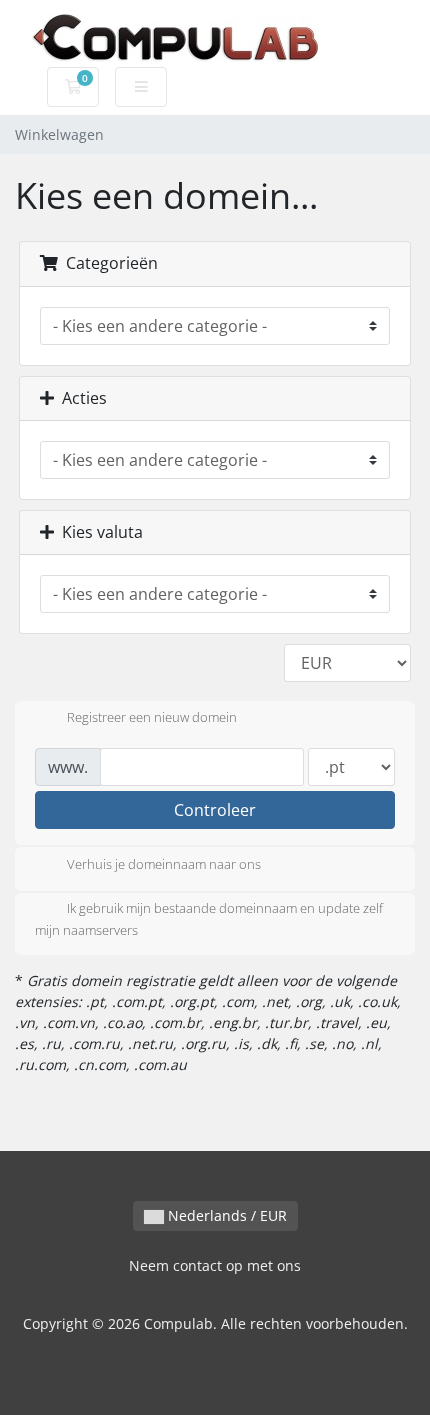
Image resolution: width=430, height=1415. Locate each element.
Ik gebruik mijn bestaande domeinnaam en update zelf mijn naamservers (209, 919)
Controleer (215, 810)
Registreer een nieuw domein (152, 718)
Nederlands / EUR (225, 1215)
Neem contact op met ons (215, 1265)
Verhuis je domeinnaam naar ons (164, 864)
